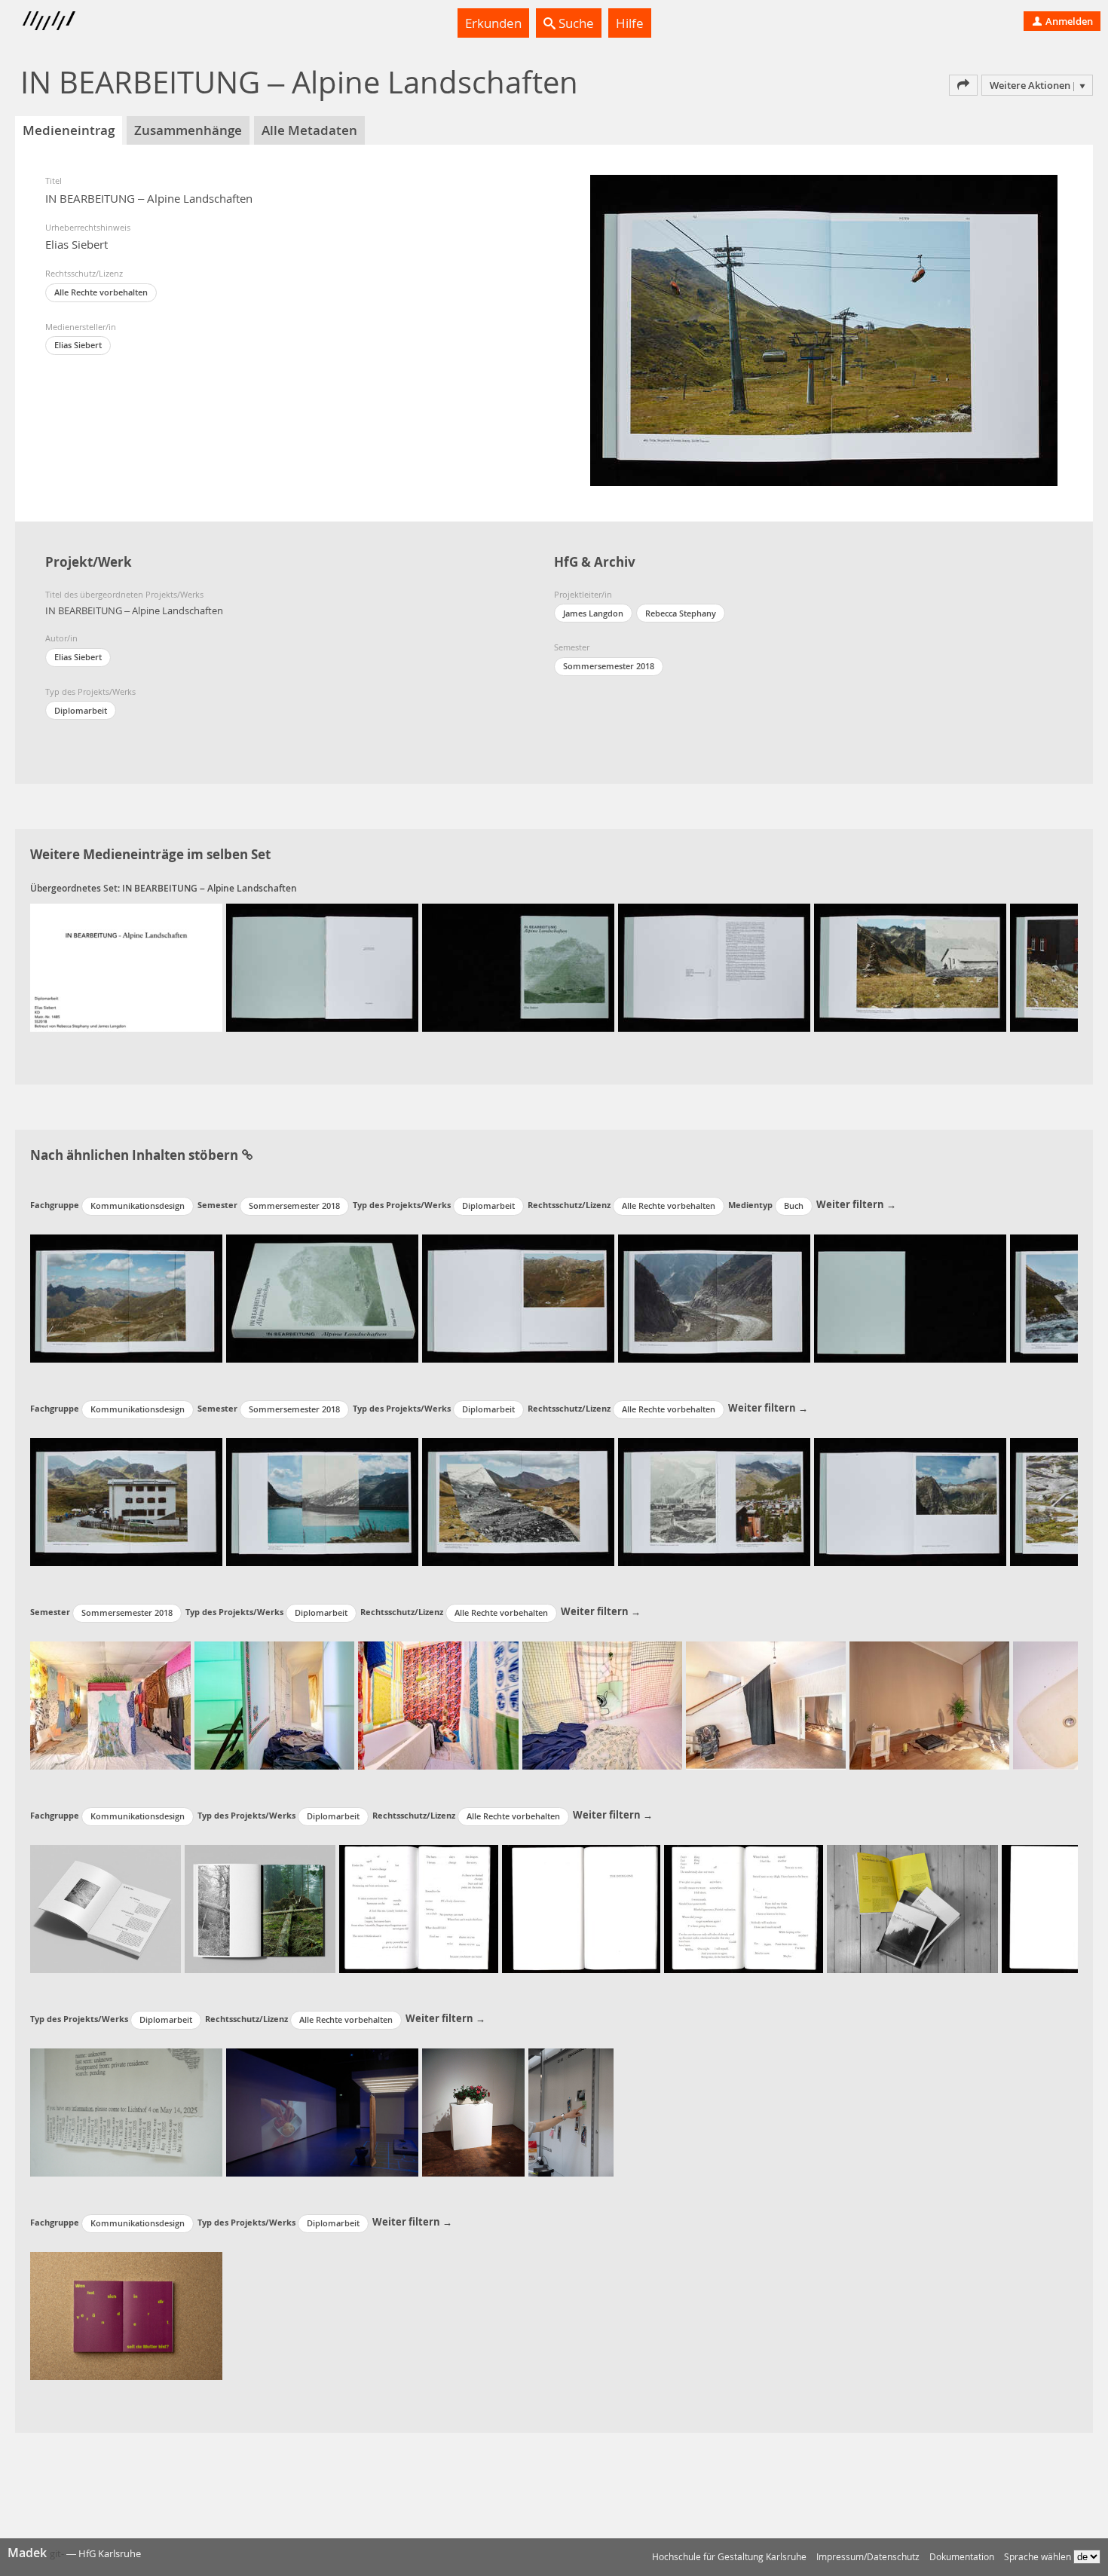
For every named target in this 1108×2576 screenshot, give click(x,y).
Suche (575, 23)
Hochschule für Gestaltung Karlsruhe (729, 2557)
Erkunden (493, 23)
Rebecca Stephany (681, 613)
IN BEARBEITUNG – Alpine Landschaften (210, 888)
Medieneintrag (69, 130)
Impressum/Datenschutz (868, 2557)
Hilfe (630, 23)
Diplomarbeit (81, 710)
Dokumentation (962, 2557)
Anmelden (1068, 21)
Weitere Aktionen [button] (1030, 85)
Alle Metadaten (309, 130)
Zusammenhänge (188, 130)
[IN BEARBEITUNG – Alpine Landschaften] (126, 968)
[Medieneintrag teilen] (963, 85)
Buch (794, 1205)
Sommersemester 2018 (609, 666)
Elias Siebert (78, 345)
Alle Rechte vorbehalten (101, 292)
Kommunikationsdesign (138, 1205)
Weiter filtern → (856, 1204)
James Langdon (593, 613)
